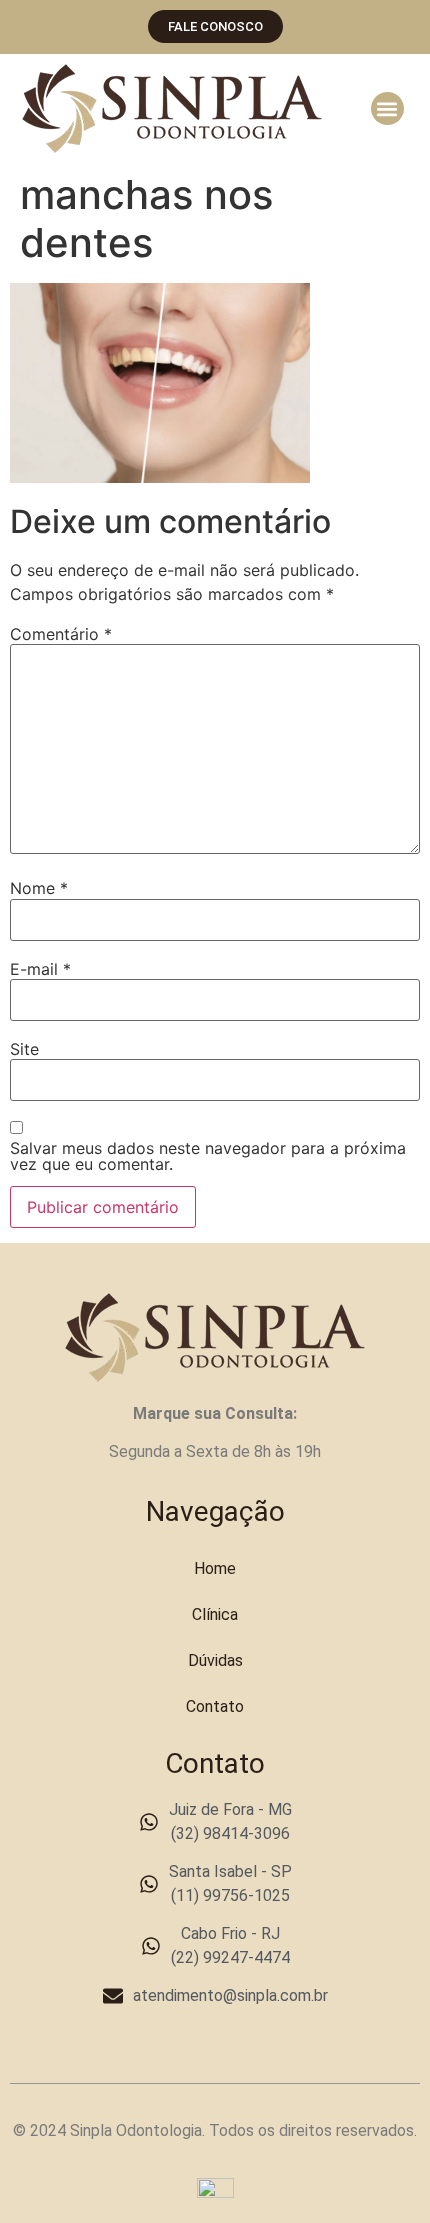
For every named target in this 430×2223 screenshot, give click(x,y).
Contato (215, 1706)
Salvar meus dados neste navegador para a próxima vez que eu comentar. (208, 1156)
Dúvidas (215, 1660)
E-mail (40, 969)
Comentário (61, 634)
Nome (39, 888)
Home (215, 1568)
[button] (387, 108)
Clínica (215, 1614)
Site (24, 1049)
